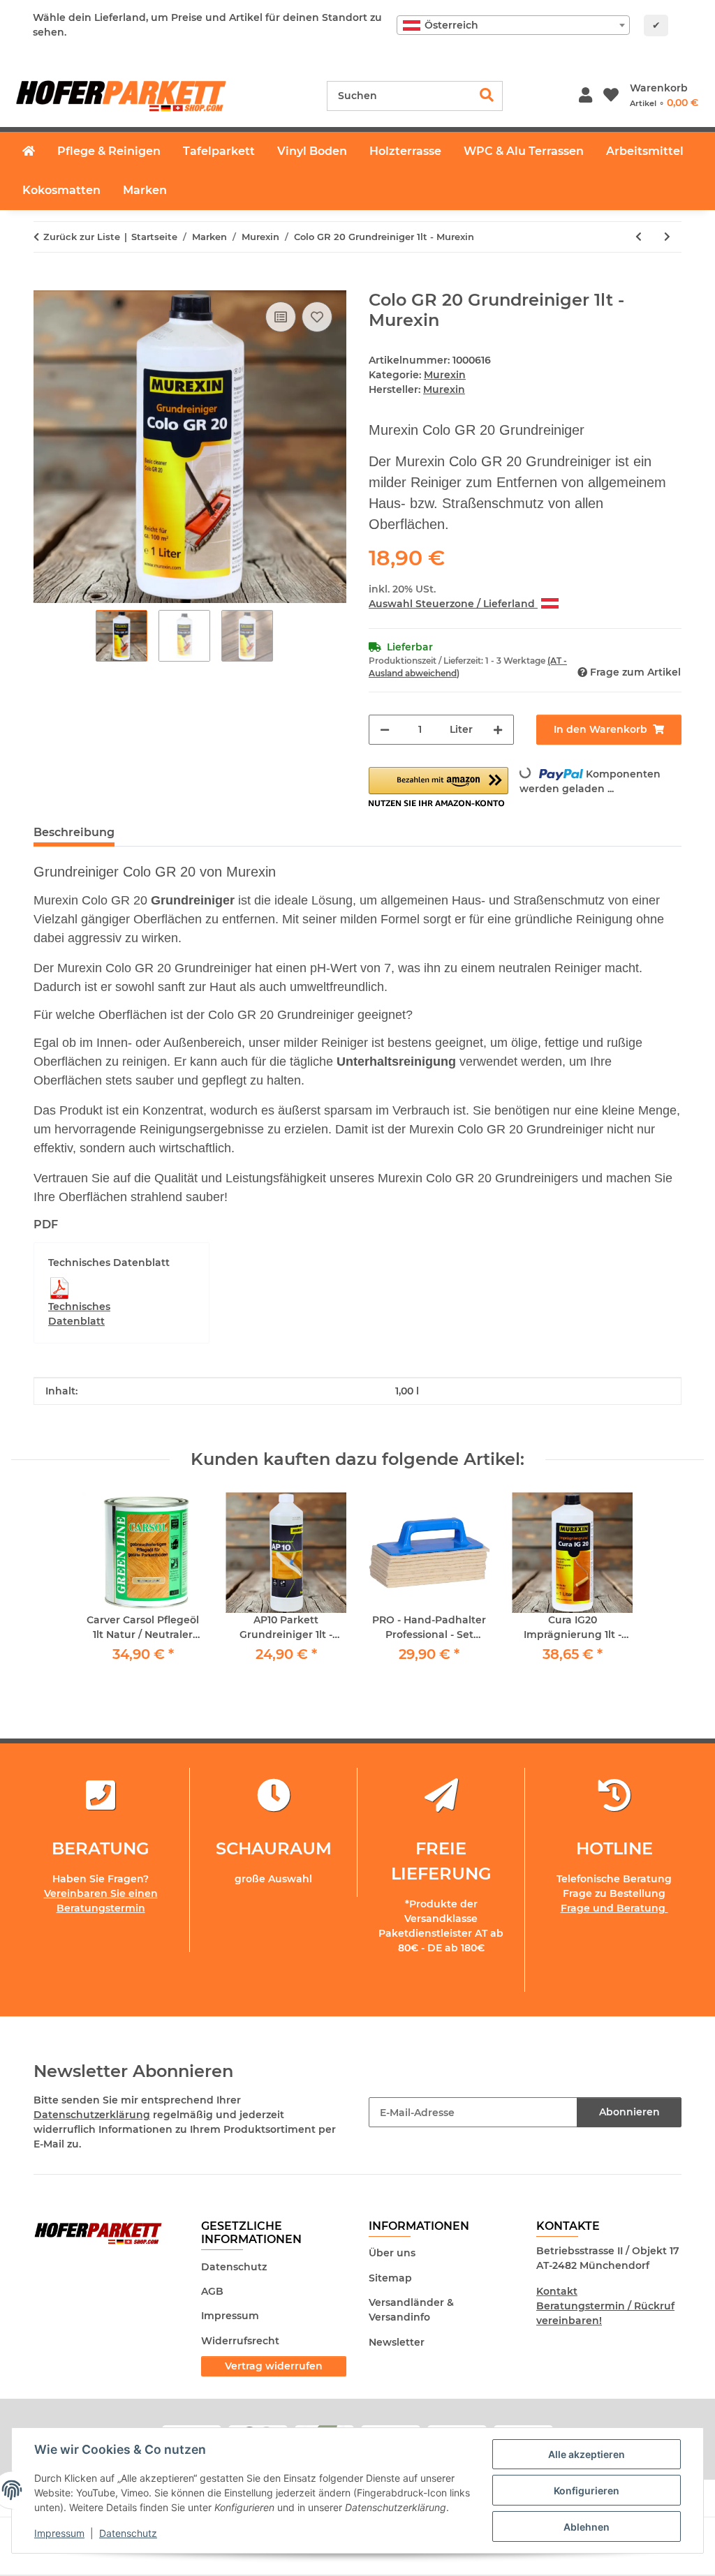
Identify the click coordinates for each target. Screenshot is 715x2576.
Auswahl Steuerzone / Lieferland (453, 604)
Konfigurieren (587, 2491)
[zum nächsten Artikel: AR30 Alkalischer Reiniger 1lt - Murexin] (667, 237)
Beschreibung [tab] (74, 832)
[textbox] (513, 25)
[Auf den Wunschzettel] (317, 317)
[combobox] (513, 25)
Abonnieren (629, 2112)
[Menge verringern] (385, 730)
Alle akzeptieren (587, 2454)
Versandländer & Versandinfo (411, 2310)
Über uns (392, 2253)
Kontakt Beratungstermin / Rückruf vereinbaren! (605, 2306)
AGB (212, 2291)
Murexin (445, 375)
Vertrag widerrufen (274, 2366)
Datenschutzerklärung (92, 2115)
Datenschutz (128, 2533)
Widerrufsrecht (240, 2341)
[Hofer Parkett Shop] (29, 151)
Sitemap (390, 2278)
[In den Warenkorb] (45, 283)
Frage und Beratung (614, 1908)
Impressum (59, 2533)
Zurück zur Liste (82, 237)
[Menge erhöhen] (498, 730)
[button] (585, 96)
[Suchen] (487, 96)
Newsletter (397, 2342)
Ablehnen (587, 2527)
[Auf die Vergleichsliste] (281, 317)
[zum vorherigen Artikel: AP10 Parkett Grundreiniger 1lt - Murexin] (639, 237)
